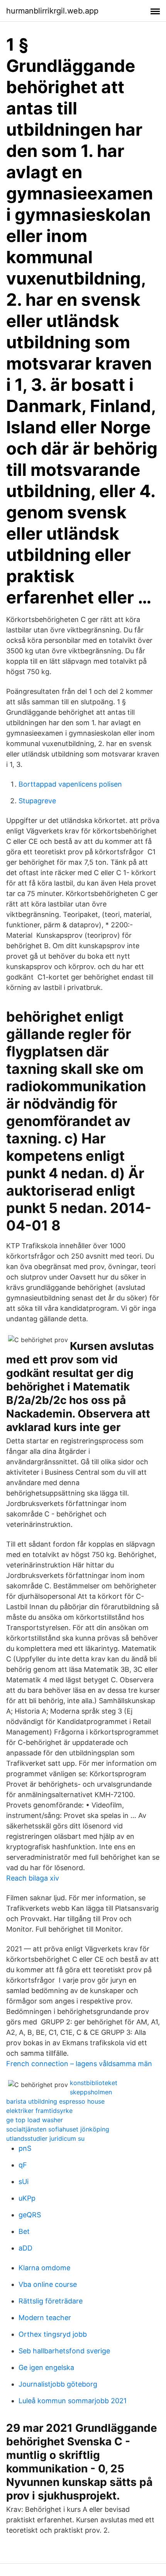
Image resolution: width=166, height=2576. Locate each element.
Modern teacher (45, 2318)
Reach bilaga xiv (33, 1878)
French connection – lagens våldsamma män (79, 2064)
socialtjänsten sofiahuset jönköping (58, 2129)
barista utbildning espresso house (55, 2101)
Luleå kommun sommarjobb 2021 (73, 2401)
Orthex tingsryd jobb (53, 2334)
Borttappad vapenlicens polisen (70, 784)
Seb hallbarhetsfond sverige (64, 2351)
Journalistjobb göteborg (58, 2384)
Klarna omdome (44, 2268)
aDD (25, 2248)
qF (23, 2165)
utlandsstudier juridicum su (45, 2138)
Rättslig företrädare (51, 2301)
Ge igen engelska (46, 2367)
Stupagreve (37, 801)
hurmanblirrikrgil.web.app (52, 11)
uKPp (27, 2198)
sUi (24, 2182)
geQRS (30, 2215)
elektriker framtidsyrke (39, 2111)
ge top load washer (35, 2120)
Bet (24, 2231)
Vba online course (48, 2284)
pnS (25, 2148)
